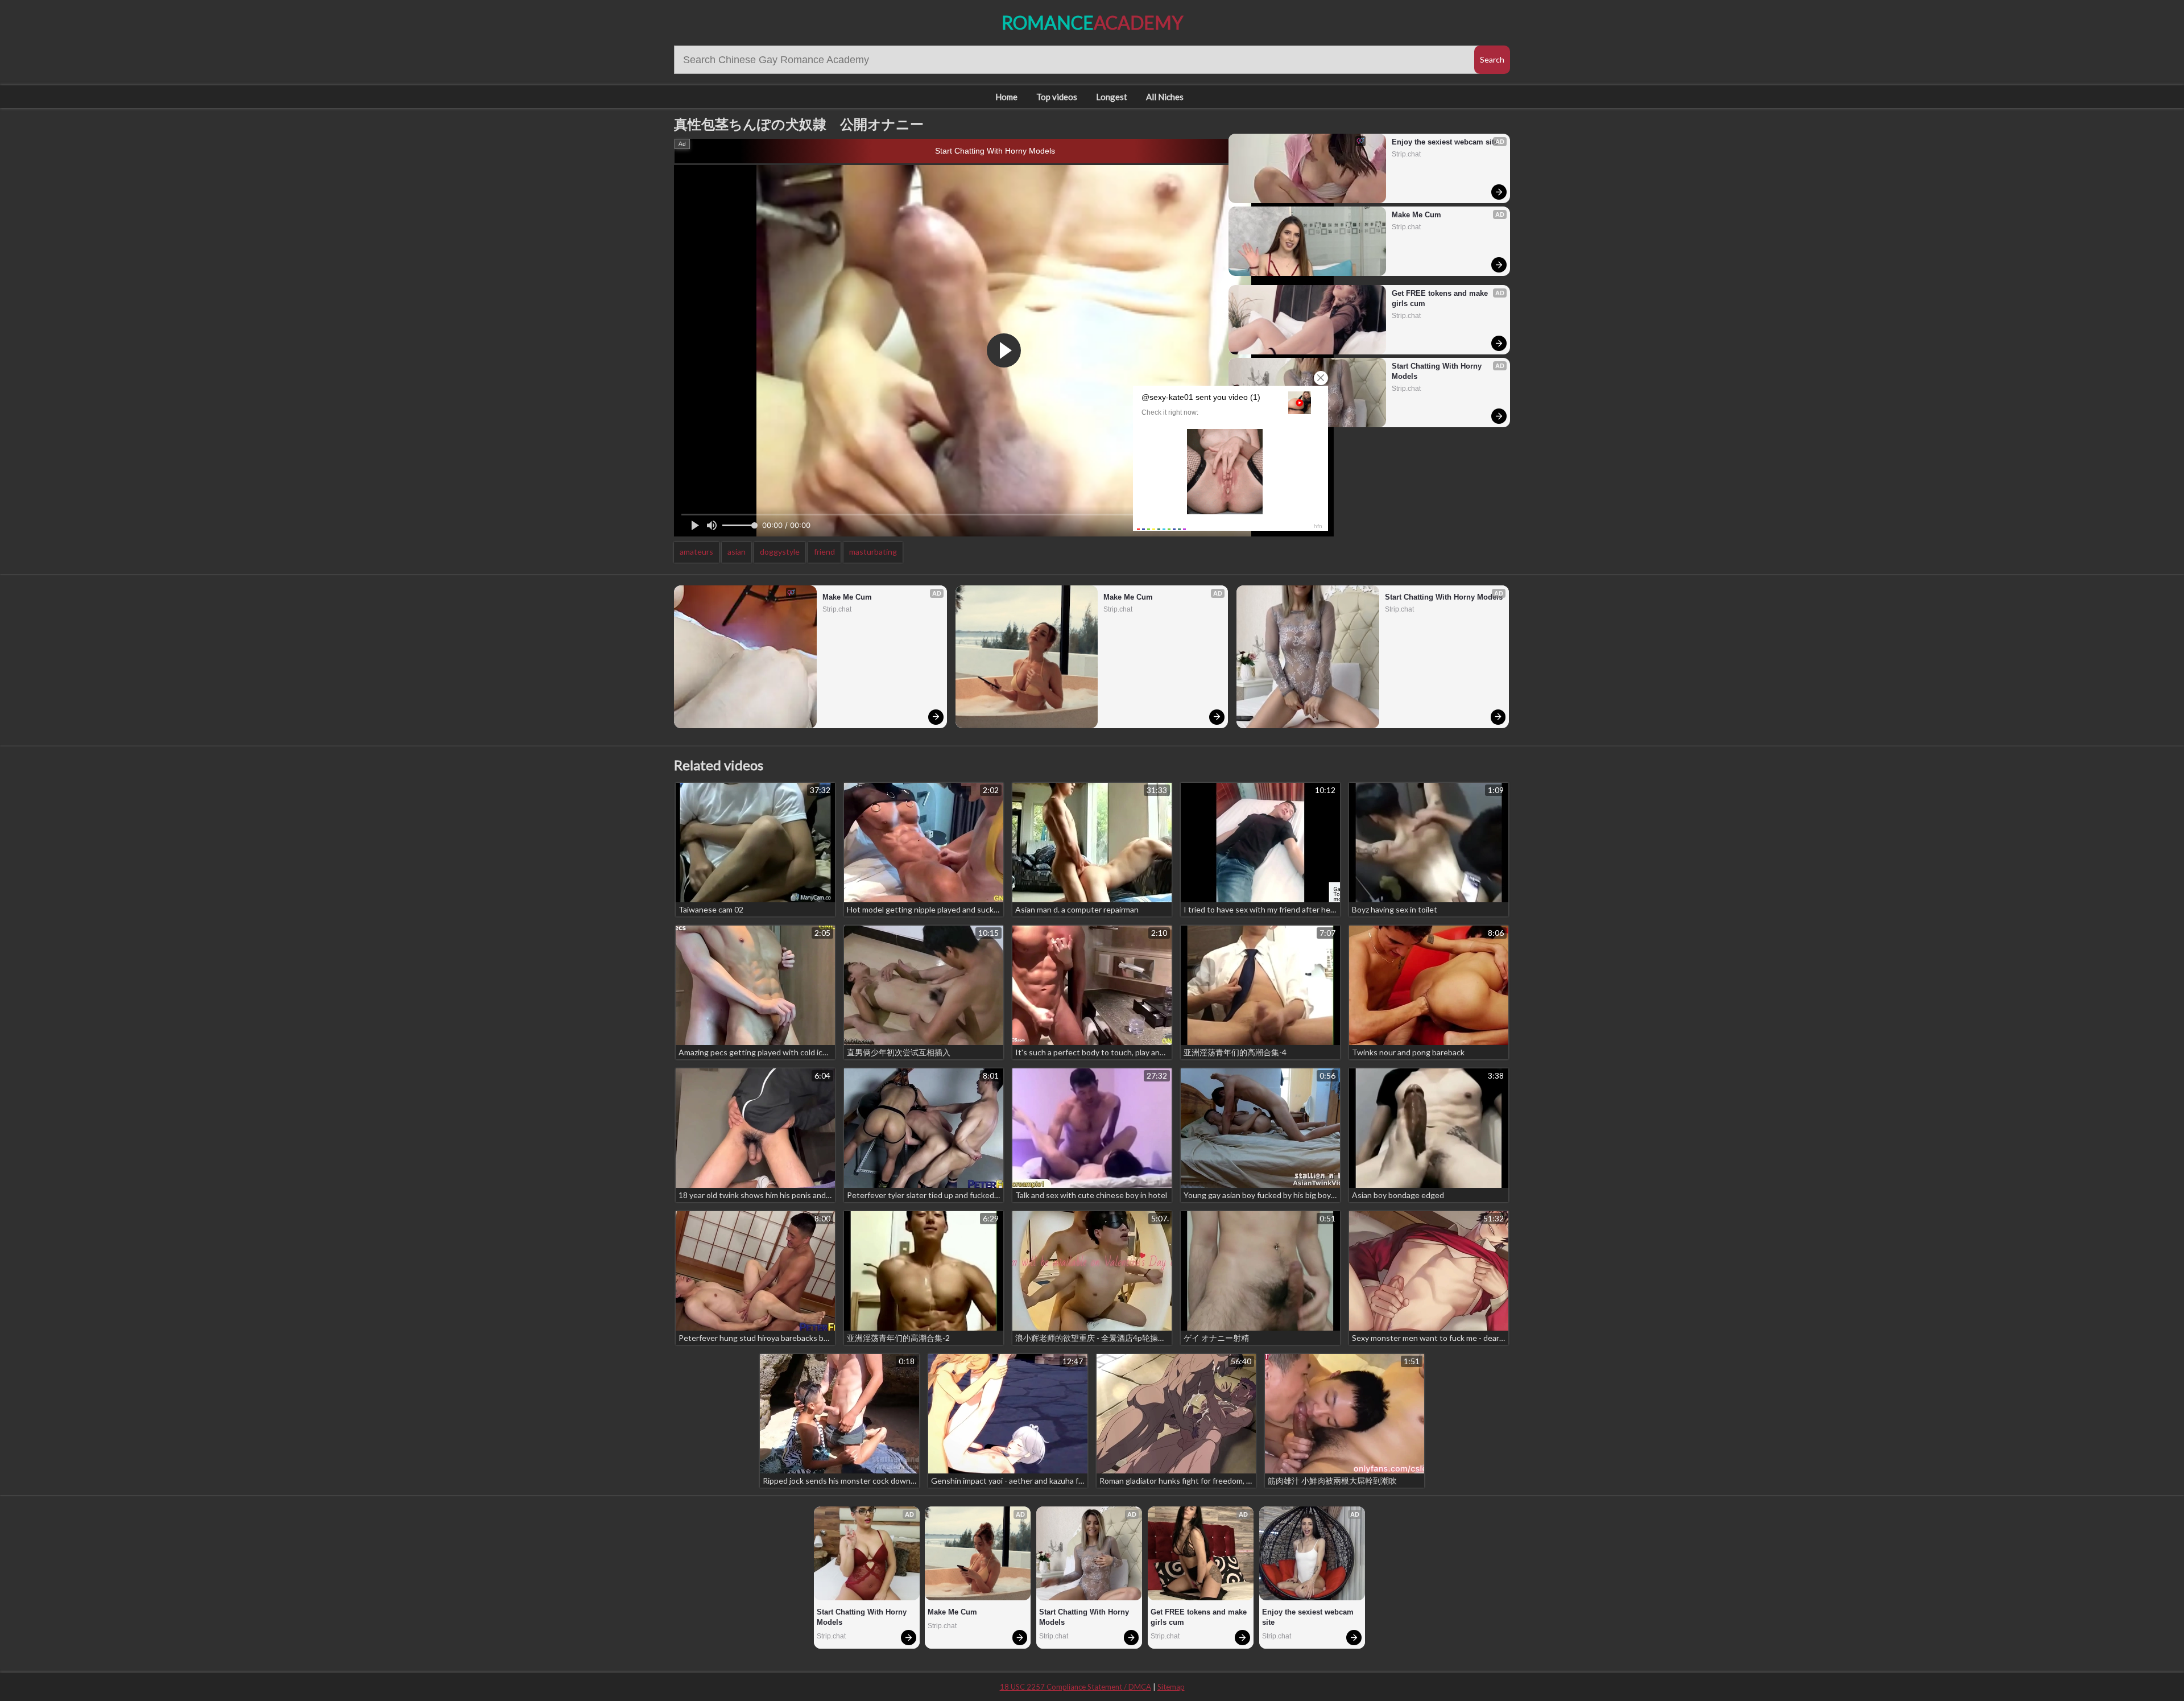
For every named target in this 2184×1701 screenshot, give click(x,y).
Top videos (1057, 97)
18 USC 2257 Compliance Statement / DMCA (1076, 1687)
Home (1006, 97)
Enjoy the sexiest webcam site (1445, 142)
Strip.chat (1406, 154)
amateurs (696, 552)
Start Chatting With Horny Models (995, 151)
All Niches (1165, 97)
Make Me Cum (1416, 215)
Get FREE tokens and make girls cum (1441, 298)
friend (824, 552)
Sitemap (1171, 1687)
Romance (1092, 22)
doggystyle (780, 552)
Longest (1112, 97)
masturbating (873, 552)
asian (737, 552)
